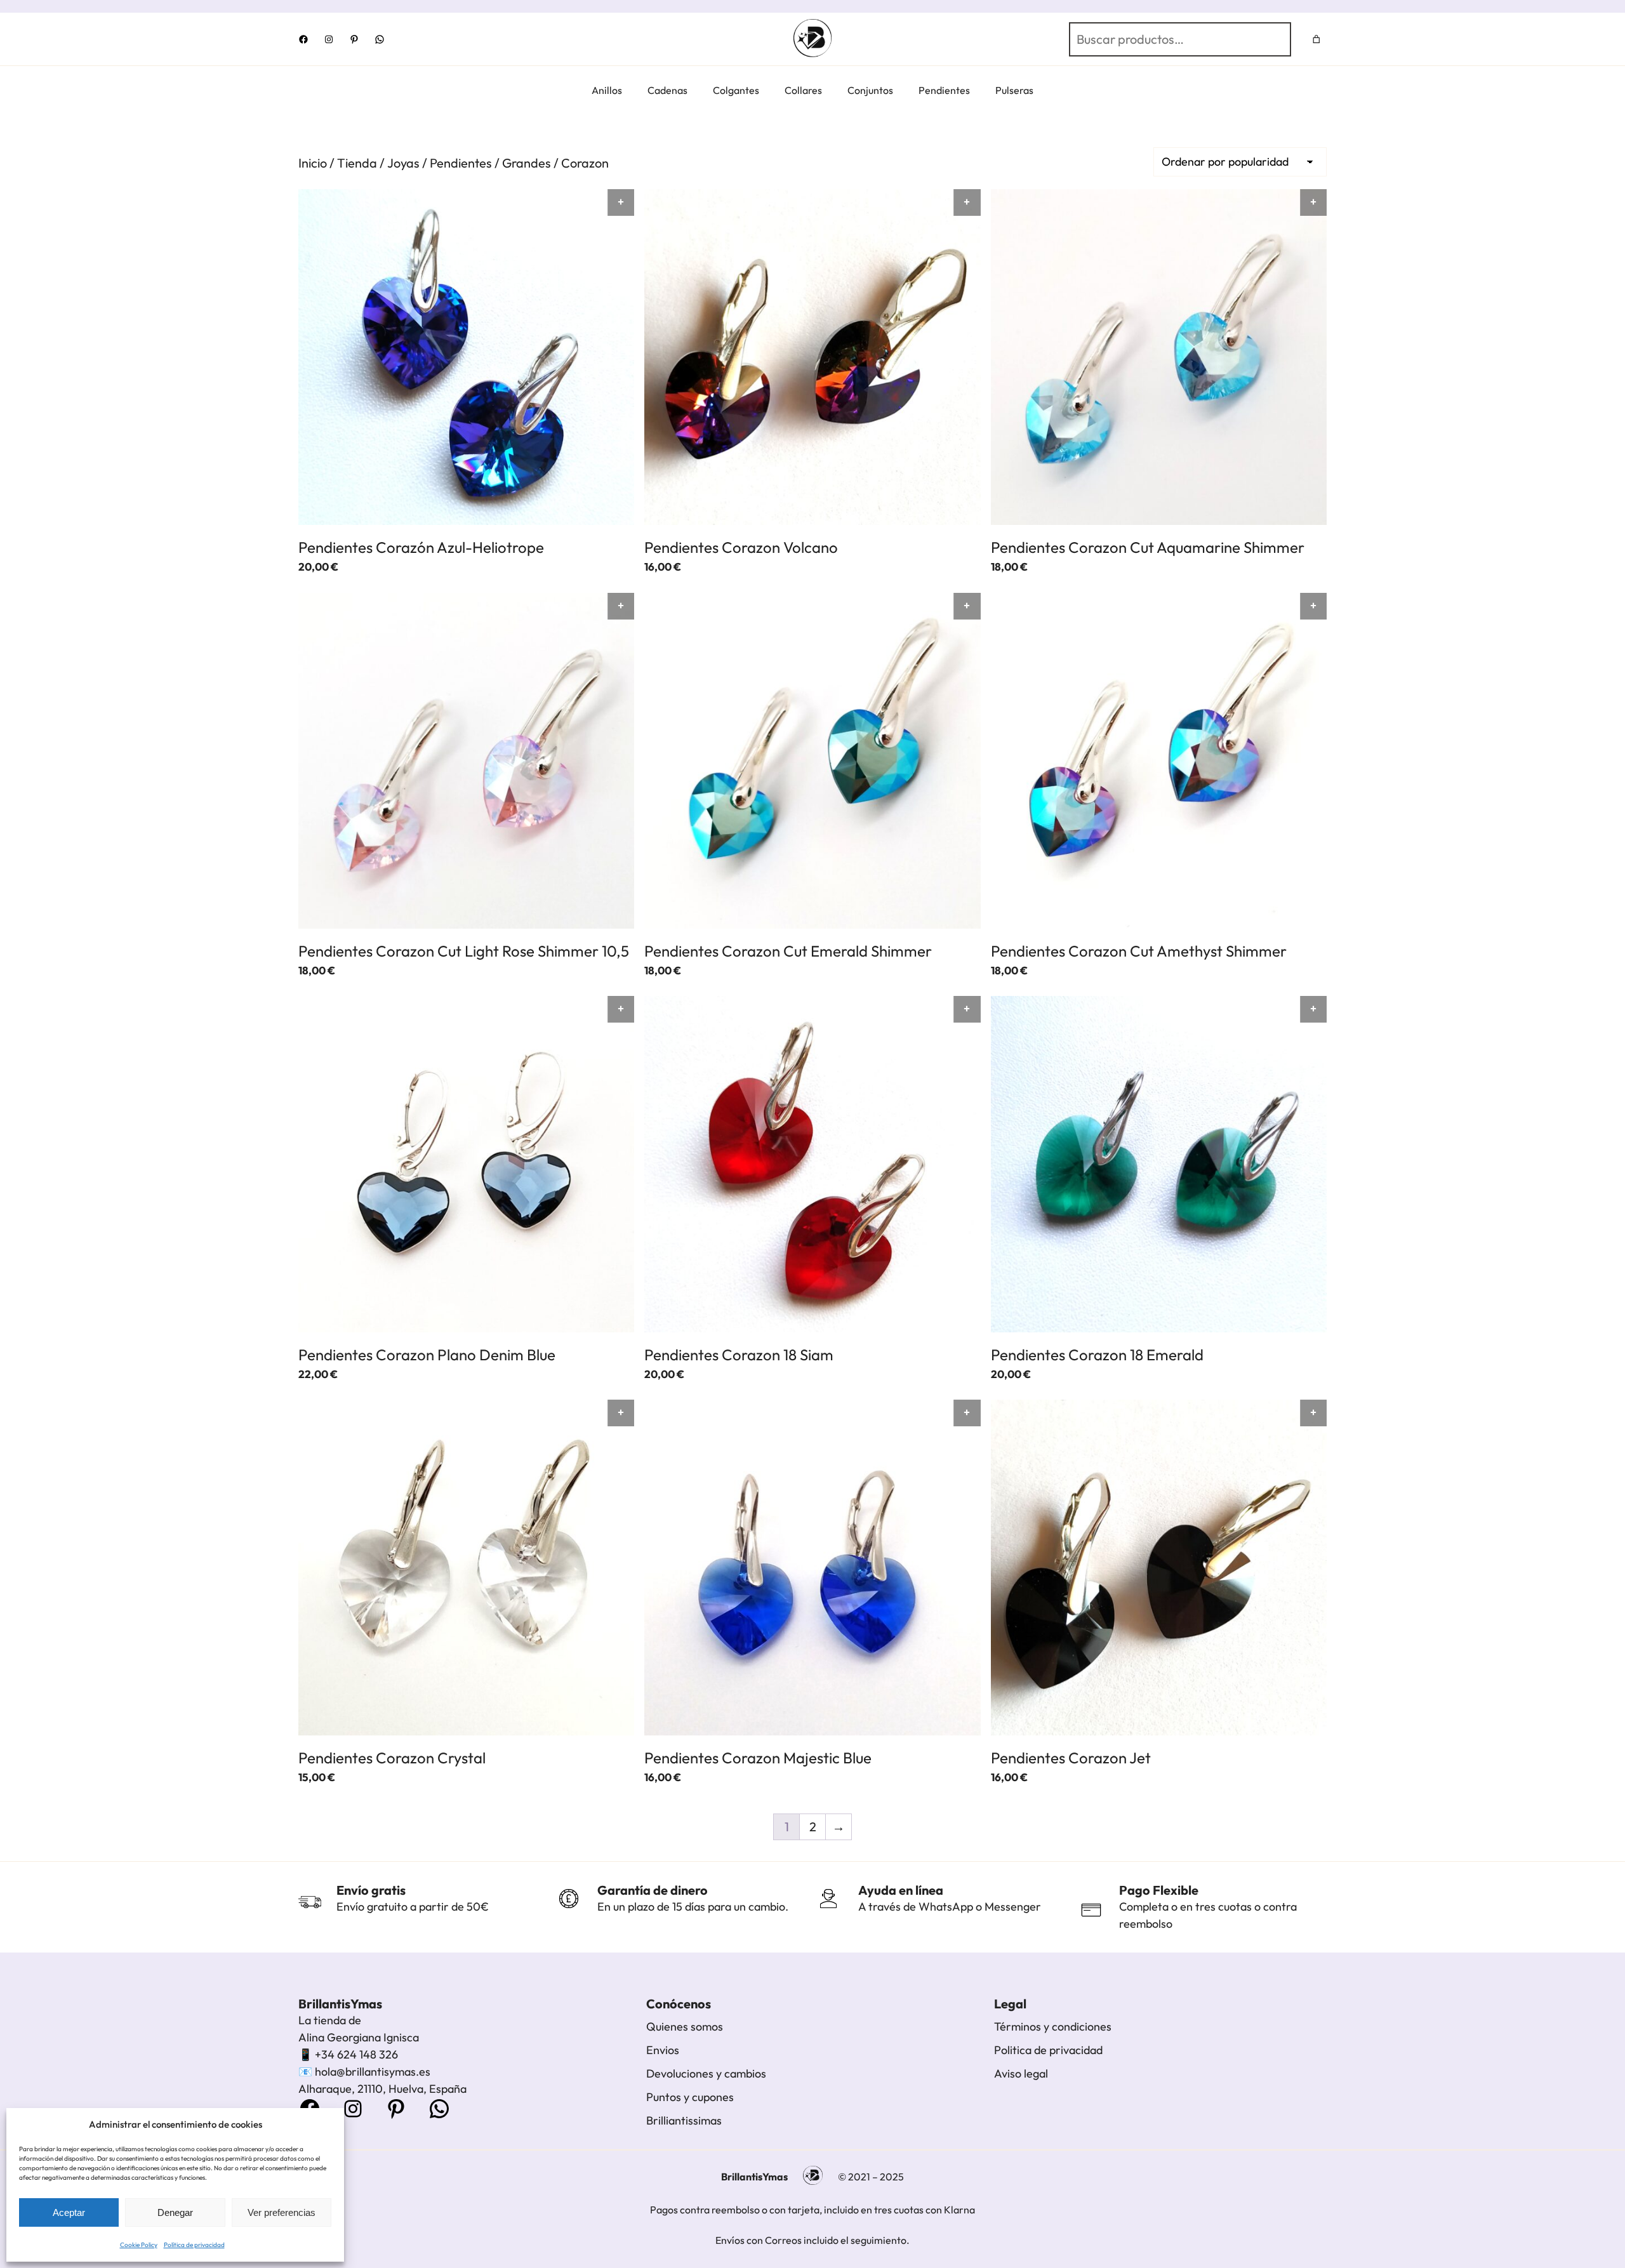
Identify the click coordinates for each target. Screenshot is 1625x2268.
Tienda (357, 163)
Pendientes (461, 163)
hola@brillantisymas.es (373, 2072)
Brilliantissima (681, 2120)
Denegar (175, 2212)
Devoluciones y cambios (706, 2073)
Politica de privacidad (1048, 2050)
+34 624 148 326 (356, 2054)
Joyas (403, 163)
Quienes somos (685, 2026)
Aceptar (69, 2212)
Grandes (527, 163)
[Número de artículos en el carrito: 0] (1317, 39)
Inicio (313, 163)
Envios (663, 2050)
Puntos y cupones (690, 2097)
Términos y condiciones (1053, 2026)
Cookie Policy (139, 2245)
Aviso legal (1021, 2073)
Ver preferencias (282, 2212)
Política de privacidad (194, 2245)
